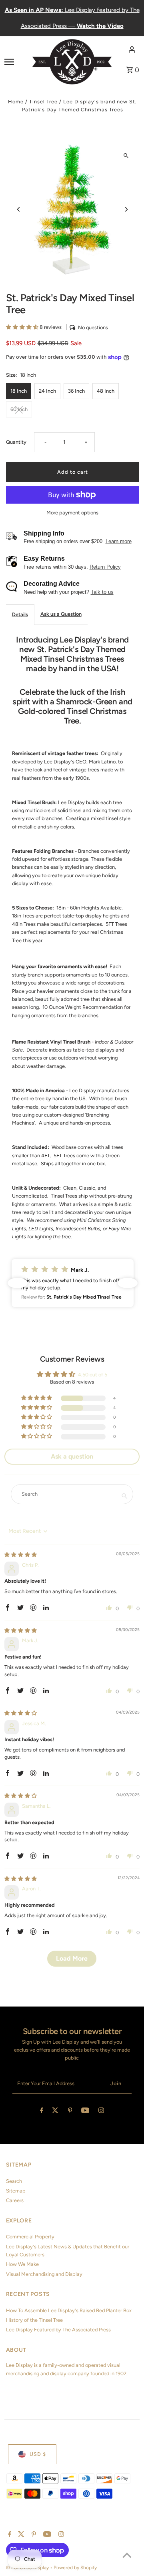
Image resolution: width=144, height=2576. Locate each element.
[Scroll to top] (127, 2555)
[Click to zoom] (126, 156)
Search (14, 2181)
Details (20, 614)
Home (16, 102)
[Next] (126, 209)
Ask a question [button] (72, 1456)
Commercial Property (30, 2237)
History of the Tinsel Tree (34, 2320)
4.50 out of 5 (93, 1375)
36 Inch (76, 391)
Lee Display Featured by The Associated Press (58, 2330)
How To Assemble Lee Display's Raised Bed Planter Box (69, 2310)
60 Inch (19, 409)
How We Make (22, 2264)
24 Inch (47, 391)
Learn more (119, 541)
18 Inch (19, 391)
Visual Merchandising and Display (44, 2274)
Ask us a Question (61, 614)
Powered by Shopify (75, 2568)
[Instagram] (101, 2112)
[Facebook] (42, 2112)
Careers (15, 2200)
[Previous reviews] (18, 1283)
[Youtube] (85, 2112)
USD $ (38, 2454)
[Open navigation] (16, 61)
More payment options (72, 513)
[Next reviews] (128, 1283)
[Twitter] (55, 2112)
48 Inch (106, 391)
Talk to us (102, 592)
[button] (23, 327)
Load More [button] (72, 1958)
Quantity (16, 442)
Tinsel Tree (43, 102)
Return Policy (105, 567)
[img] (21, 1555)
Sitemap (16, 2191)
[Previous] (19, 209)
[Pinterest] (70, 2112)
